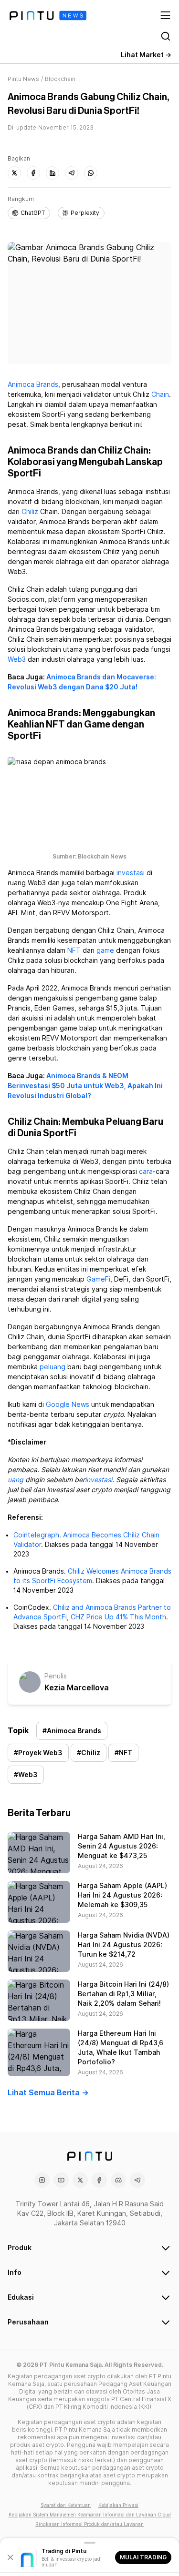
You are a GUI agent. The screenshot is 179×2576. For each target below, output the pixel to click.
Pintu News (23, 79)
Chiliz (30, 512)
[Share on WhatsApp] (91, 173)
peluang (53, 1367)
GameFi (98, 1279)
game (105, 950)
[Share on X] (14, 173)
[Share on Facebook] (33, 173)
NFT (74, 950)
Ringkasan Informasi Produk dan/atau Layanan (89, 2524)
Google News (68, 1404)
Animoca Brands (33, 384)
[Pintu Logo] (48, 15)
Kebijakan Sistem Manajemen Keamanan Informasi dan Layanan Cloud (90, 2515)
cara (146, 1172)
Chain (160, 394)
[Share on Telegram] (72, 173)
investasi (131, 873)
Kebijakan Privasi (118, 2505)
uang (16, 1480)
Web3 (17, 659)
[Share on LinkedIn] (53, 173)
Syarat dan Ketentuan (66, 2505)
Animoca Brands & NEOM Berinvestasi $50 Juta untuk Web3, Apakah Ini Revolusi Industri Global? (85, 1086)
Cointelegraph (36, 1535)
